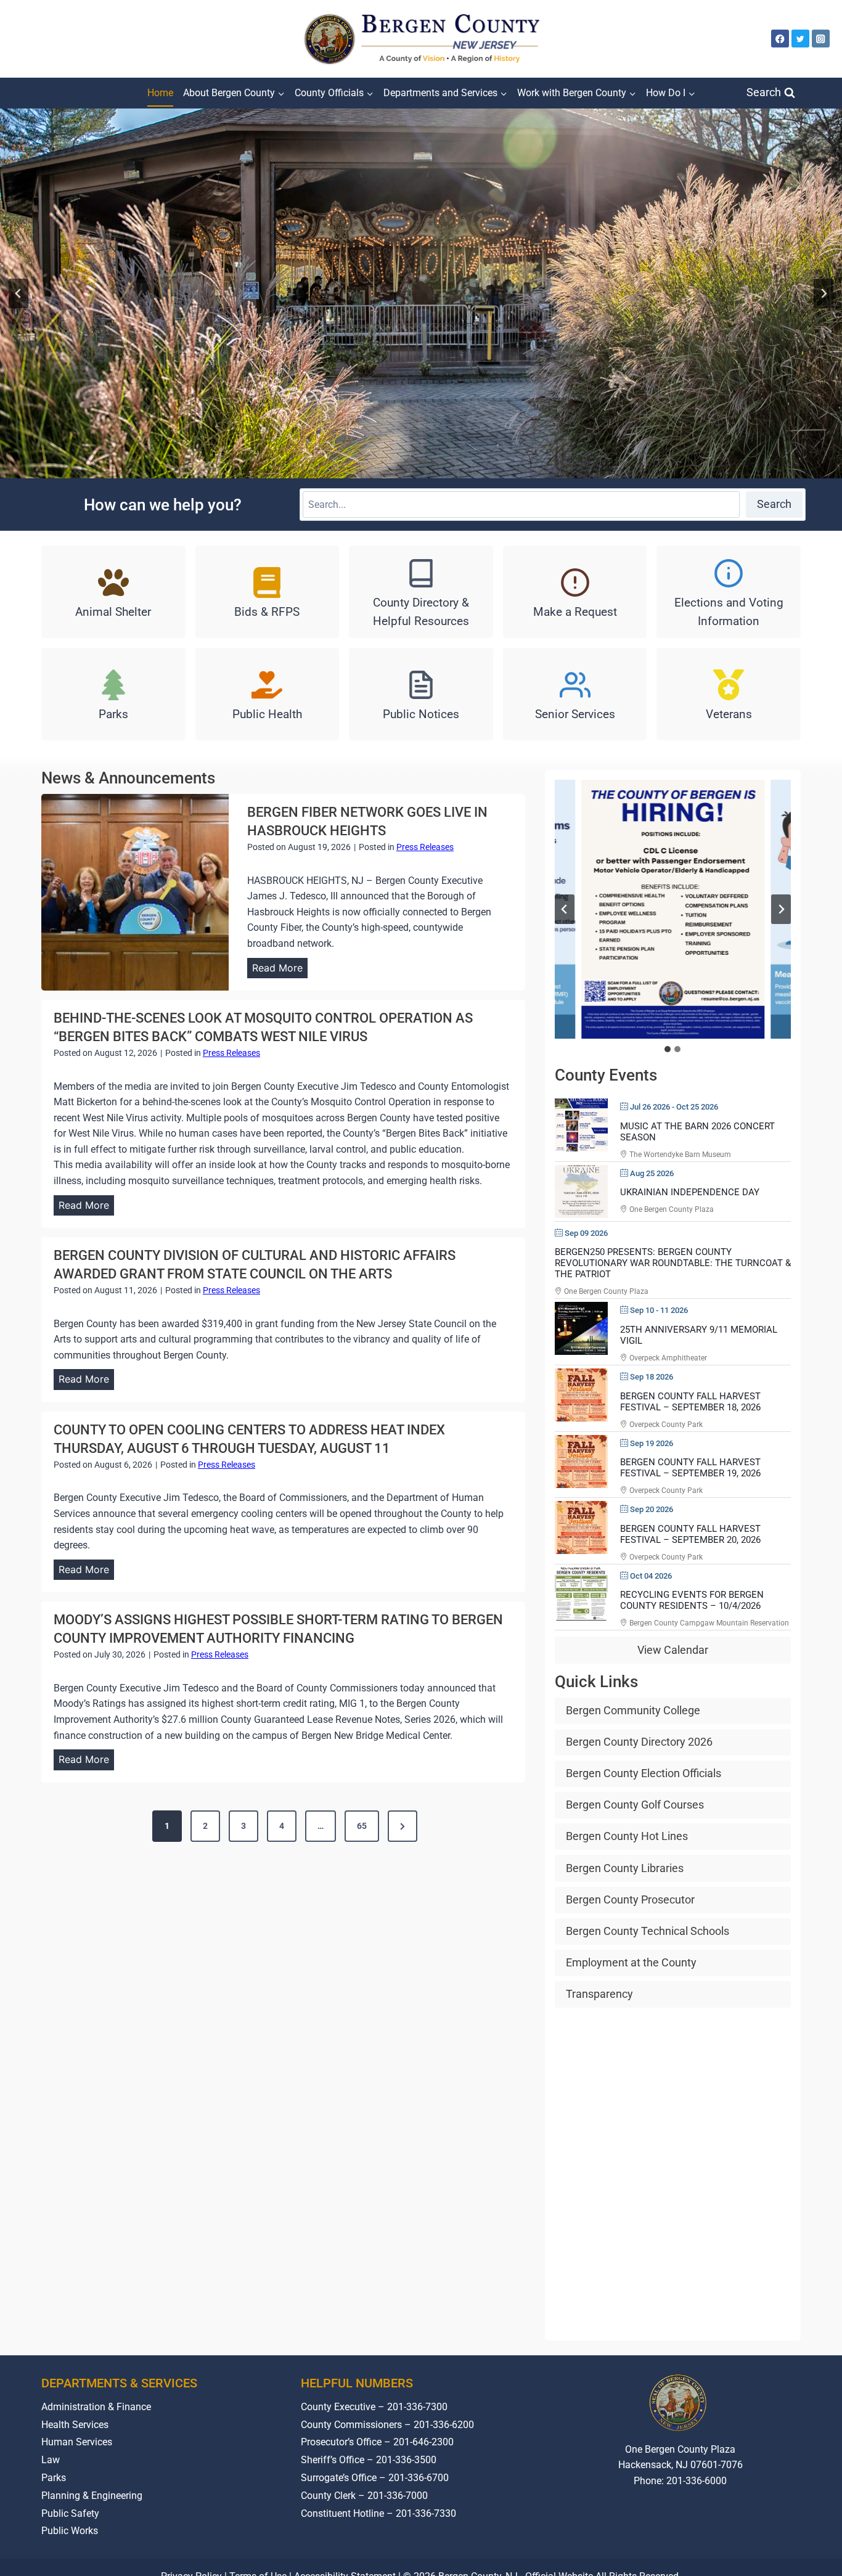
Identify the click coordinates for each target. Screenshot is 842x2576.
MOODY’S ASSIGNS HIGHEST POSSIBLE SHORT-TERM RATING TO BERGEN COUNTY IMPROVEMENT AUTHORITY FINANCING (278, 1629)
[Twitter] (800, 39)
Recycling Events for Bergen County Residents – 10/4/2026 (692, 1600)
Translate (718, 2527)
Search (774, 504)
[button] (673, 909)
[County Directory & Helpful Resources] (421, 592)
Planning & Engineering (92, 2496)
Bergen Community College (633, 1710)
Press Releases (425, 847)
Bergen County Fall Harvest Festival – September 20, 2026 (690, 1534)
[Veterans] (729, 694)
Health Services (75, 2425)
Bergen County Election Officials (644, 1773)
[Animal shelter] (113, 592)
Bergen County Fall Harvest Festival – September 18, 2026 (690, 1402)
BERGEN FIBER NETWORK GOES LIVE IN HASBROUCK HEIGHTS (367, 821)
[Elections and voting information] (729, 592)
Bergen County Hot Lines (627, 1836)
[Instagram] (821, 39)
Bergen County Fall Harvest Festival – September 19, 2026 (690, 1468)
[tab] (668, 1049)
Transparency (599, 1994)
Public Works (70, 2531)
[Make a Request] (575, 592)
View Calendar (673, 1650)
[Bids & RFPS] (268, 592)
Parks (54, 2478)
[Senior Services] (575, 694)
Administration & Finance (96, 2407)
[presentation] (135, 892)
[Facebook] (780, 39)
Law (51, 2460)
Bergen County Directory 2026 (639, 1742)
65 (362, 1826)
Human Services (77, 2442)
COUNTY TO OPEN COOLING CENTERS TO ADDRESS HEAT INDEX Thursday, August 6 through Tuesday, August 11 (249, 1439)
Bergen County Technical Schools (648, 1931)
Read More (280, 970)
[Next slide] (824, 293)
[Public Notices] (421, 694)
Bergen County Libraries (625, 1868)
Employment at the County (631, 1962)
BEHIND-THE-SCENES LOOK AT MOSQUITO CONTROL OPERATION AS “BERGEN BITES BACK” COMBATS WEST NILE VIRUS (263, 1027)
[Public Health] (268, 694)
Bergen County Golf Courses (635, 1805)
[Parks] (113, 694)
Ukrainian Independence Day (690, 1192)
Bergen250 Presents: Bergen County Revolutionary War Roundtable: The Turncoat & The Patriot (673, 1263)
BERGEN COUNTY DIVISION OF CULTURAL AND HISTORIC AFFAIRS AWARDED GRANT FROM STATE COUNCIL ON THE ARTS (255, 1265)
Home (160, 93)
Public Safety (70, 2513)
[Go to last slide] (18, 293)
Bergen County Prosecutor (630, 1899)
